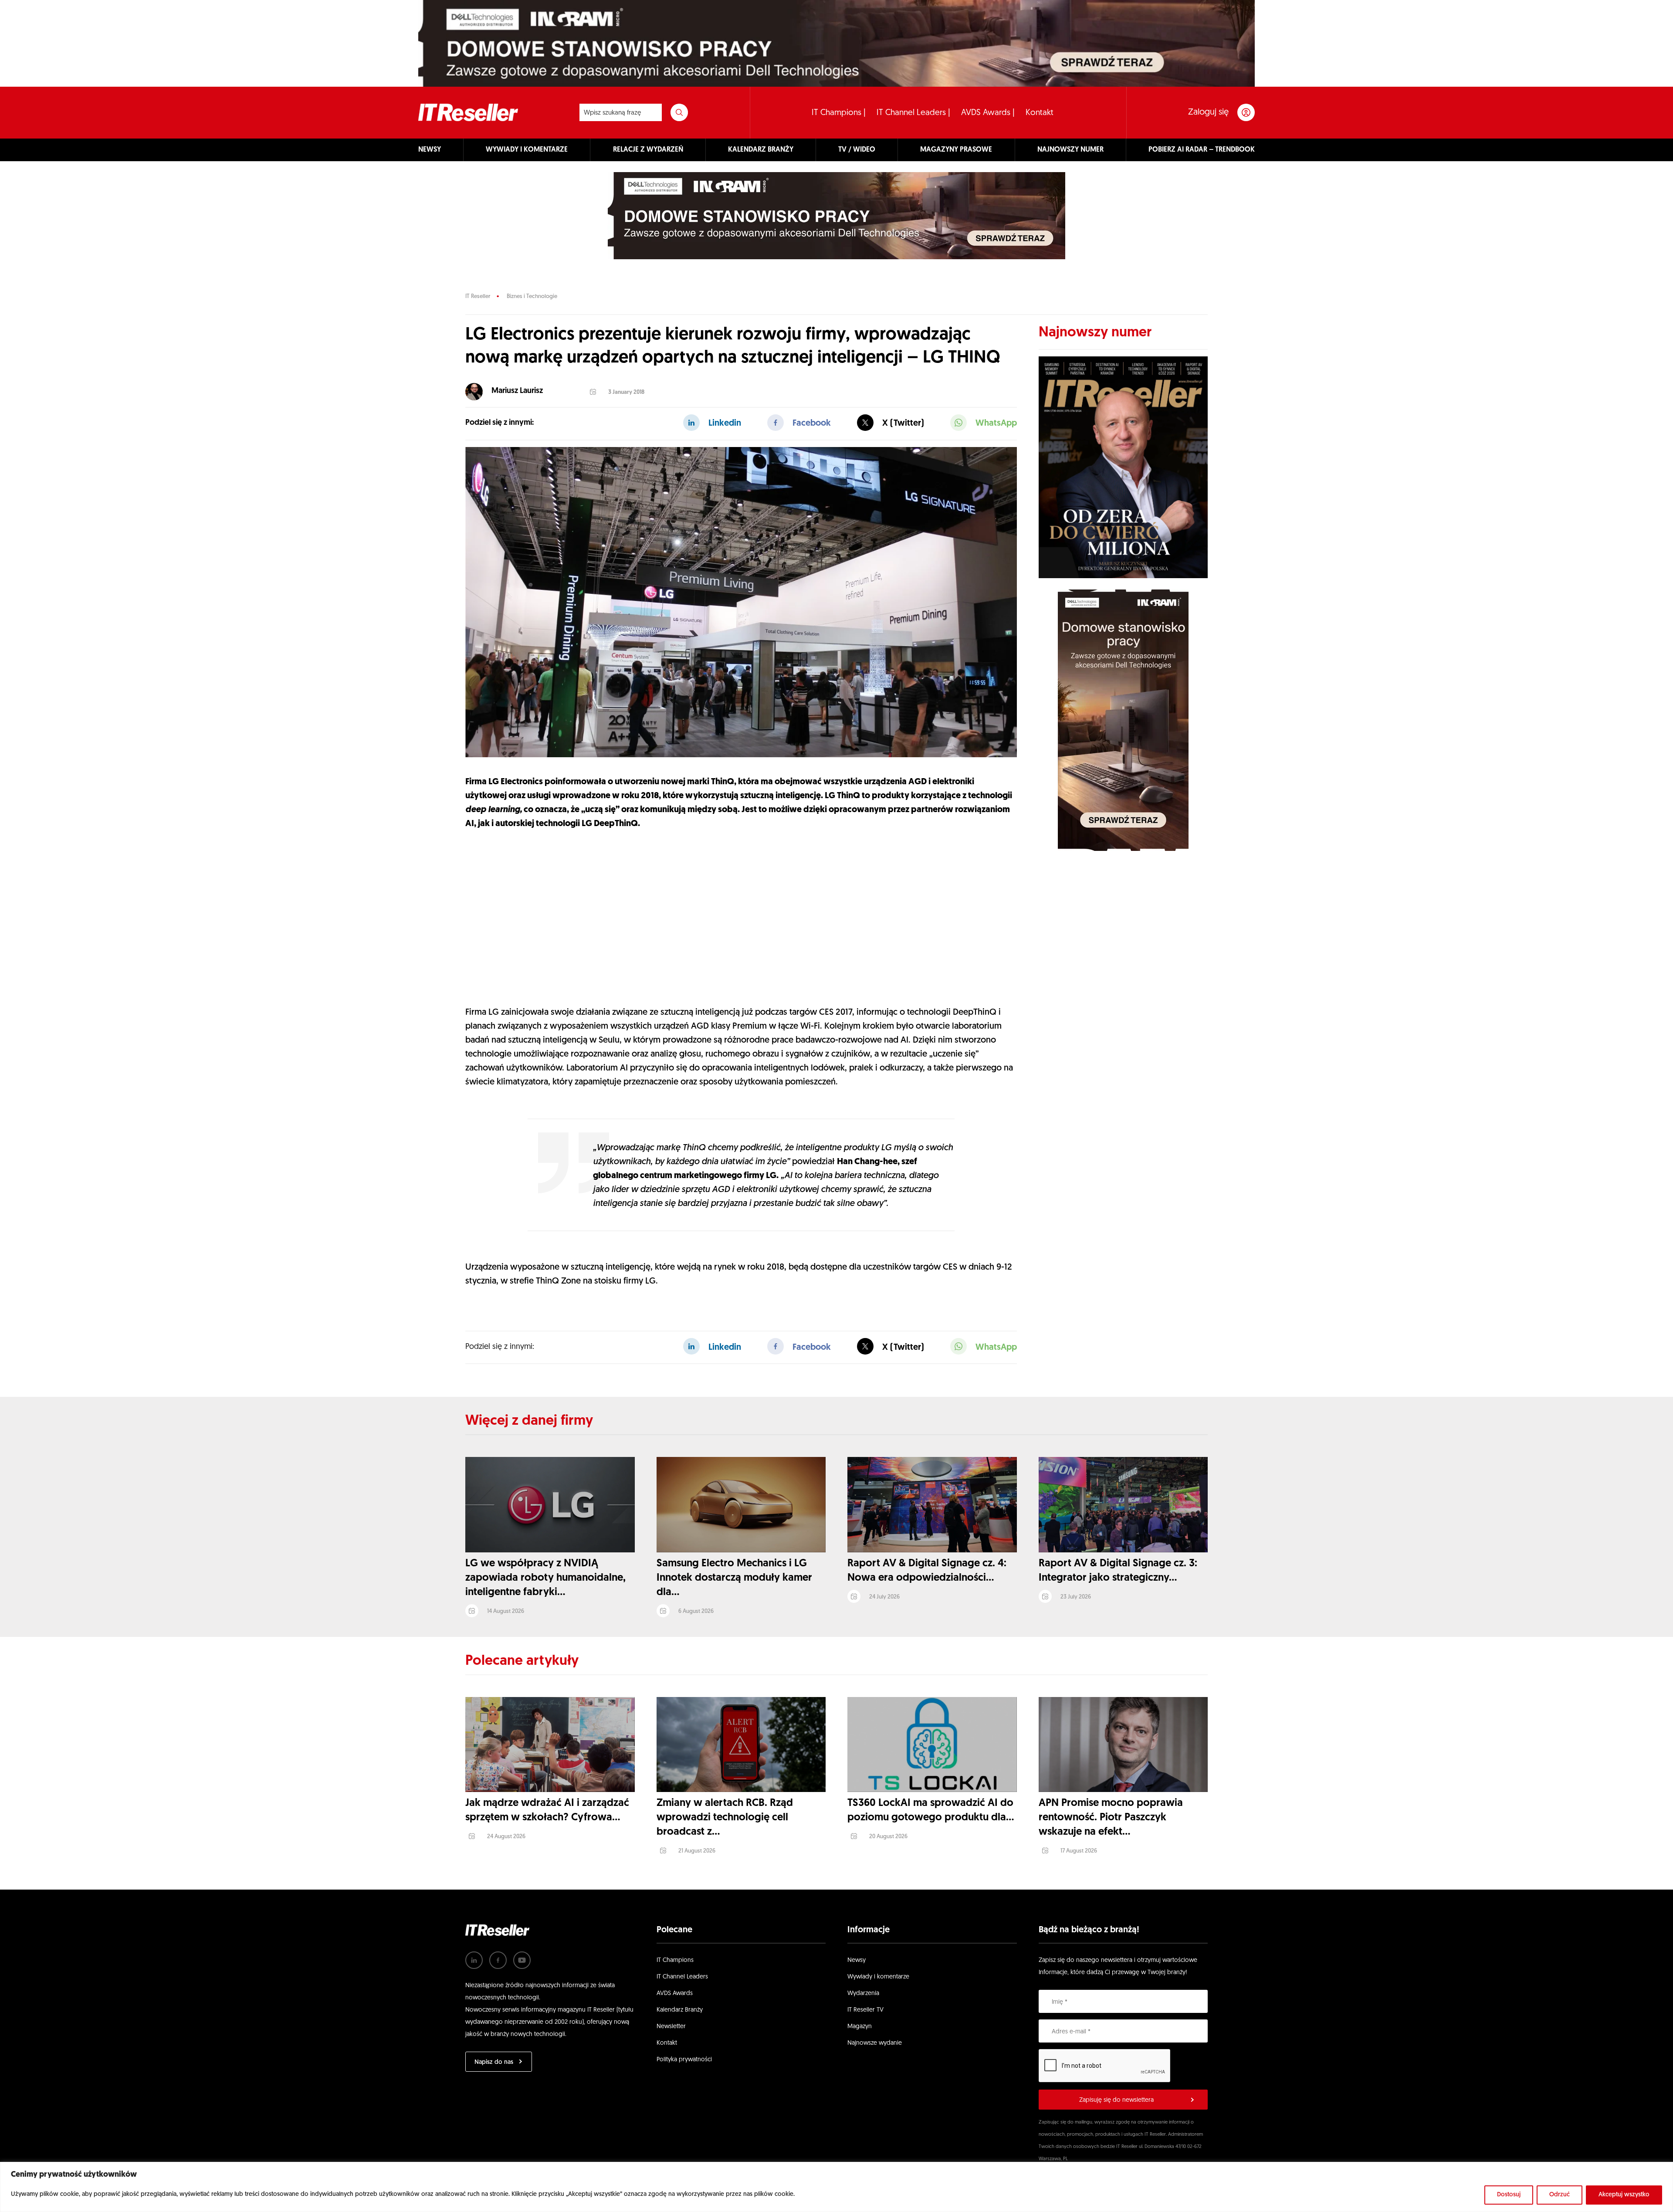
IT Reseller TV (865, 2010)
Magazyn (860, 2027)
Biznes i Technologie (532, 296)
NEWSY (430, 150)
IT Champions (675, 1960)
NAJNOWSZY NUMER (1070, 150)
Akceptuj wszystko (1624, 2195)
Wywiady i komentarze (878, 1977)
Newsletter (671, 2027)
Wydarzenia (863, 1994)
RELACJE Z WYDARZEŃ (648, 150)
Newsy (857, 1960)
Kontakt (1040, 113)
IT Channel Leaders (682, 1977)
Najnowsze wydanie (875, 2043)
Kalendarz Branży (680, 2010)
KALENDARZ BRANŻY (761, 150)
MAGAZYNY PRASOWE (956, 150)
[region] (836, 2187)
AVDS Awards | (988, 113)
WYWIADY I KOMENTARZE (527, 150)
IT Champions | (839, 113)
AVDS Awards (675, 1994)
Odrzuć (1560, 2195)
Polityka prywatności (684, 2060)
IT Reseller (478, 296)
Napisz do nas (494, 2062)
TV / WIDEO (857, 150)
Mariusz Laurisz (517, 391)
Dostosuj (1509, 2195)
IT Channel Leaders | (913, 113)
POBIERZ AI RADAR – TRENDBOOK (1202, 150)
